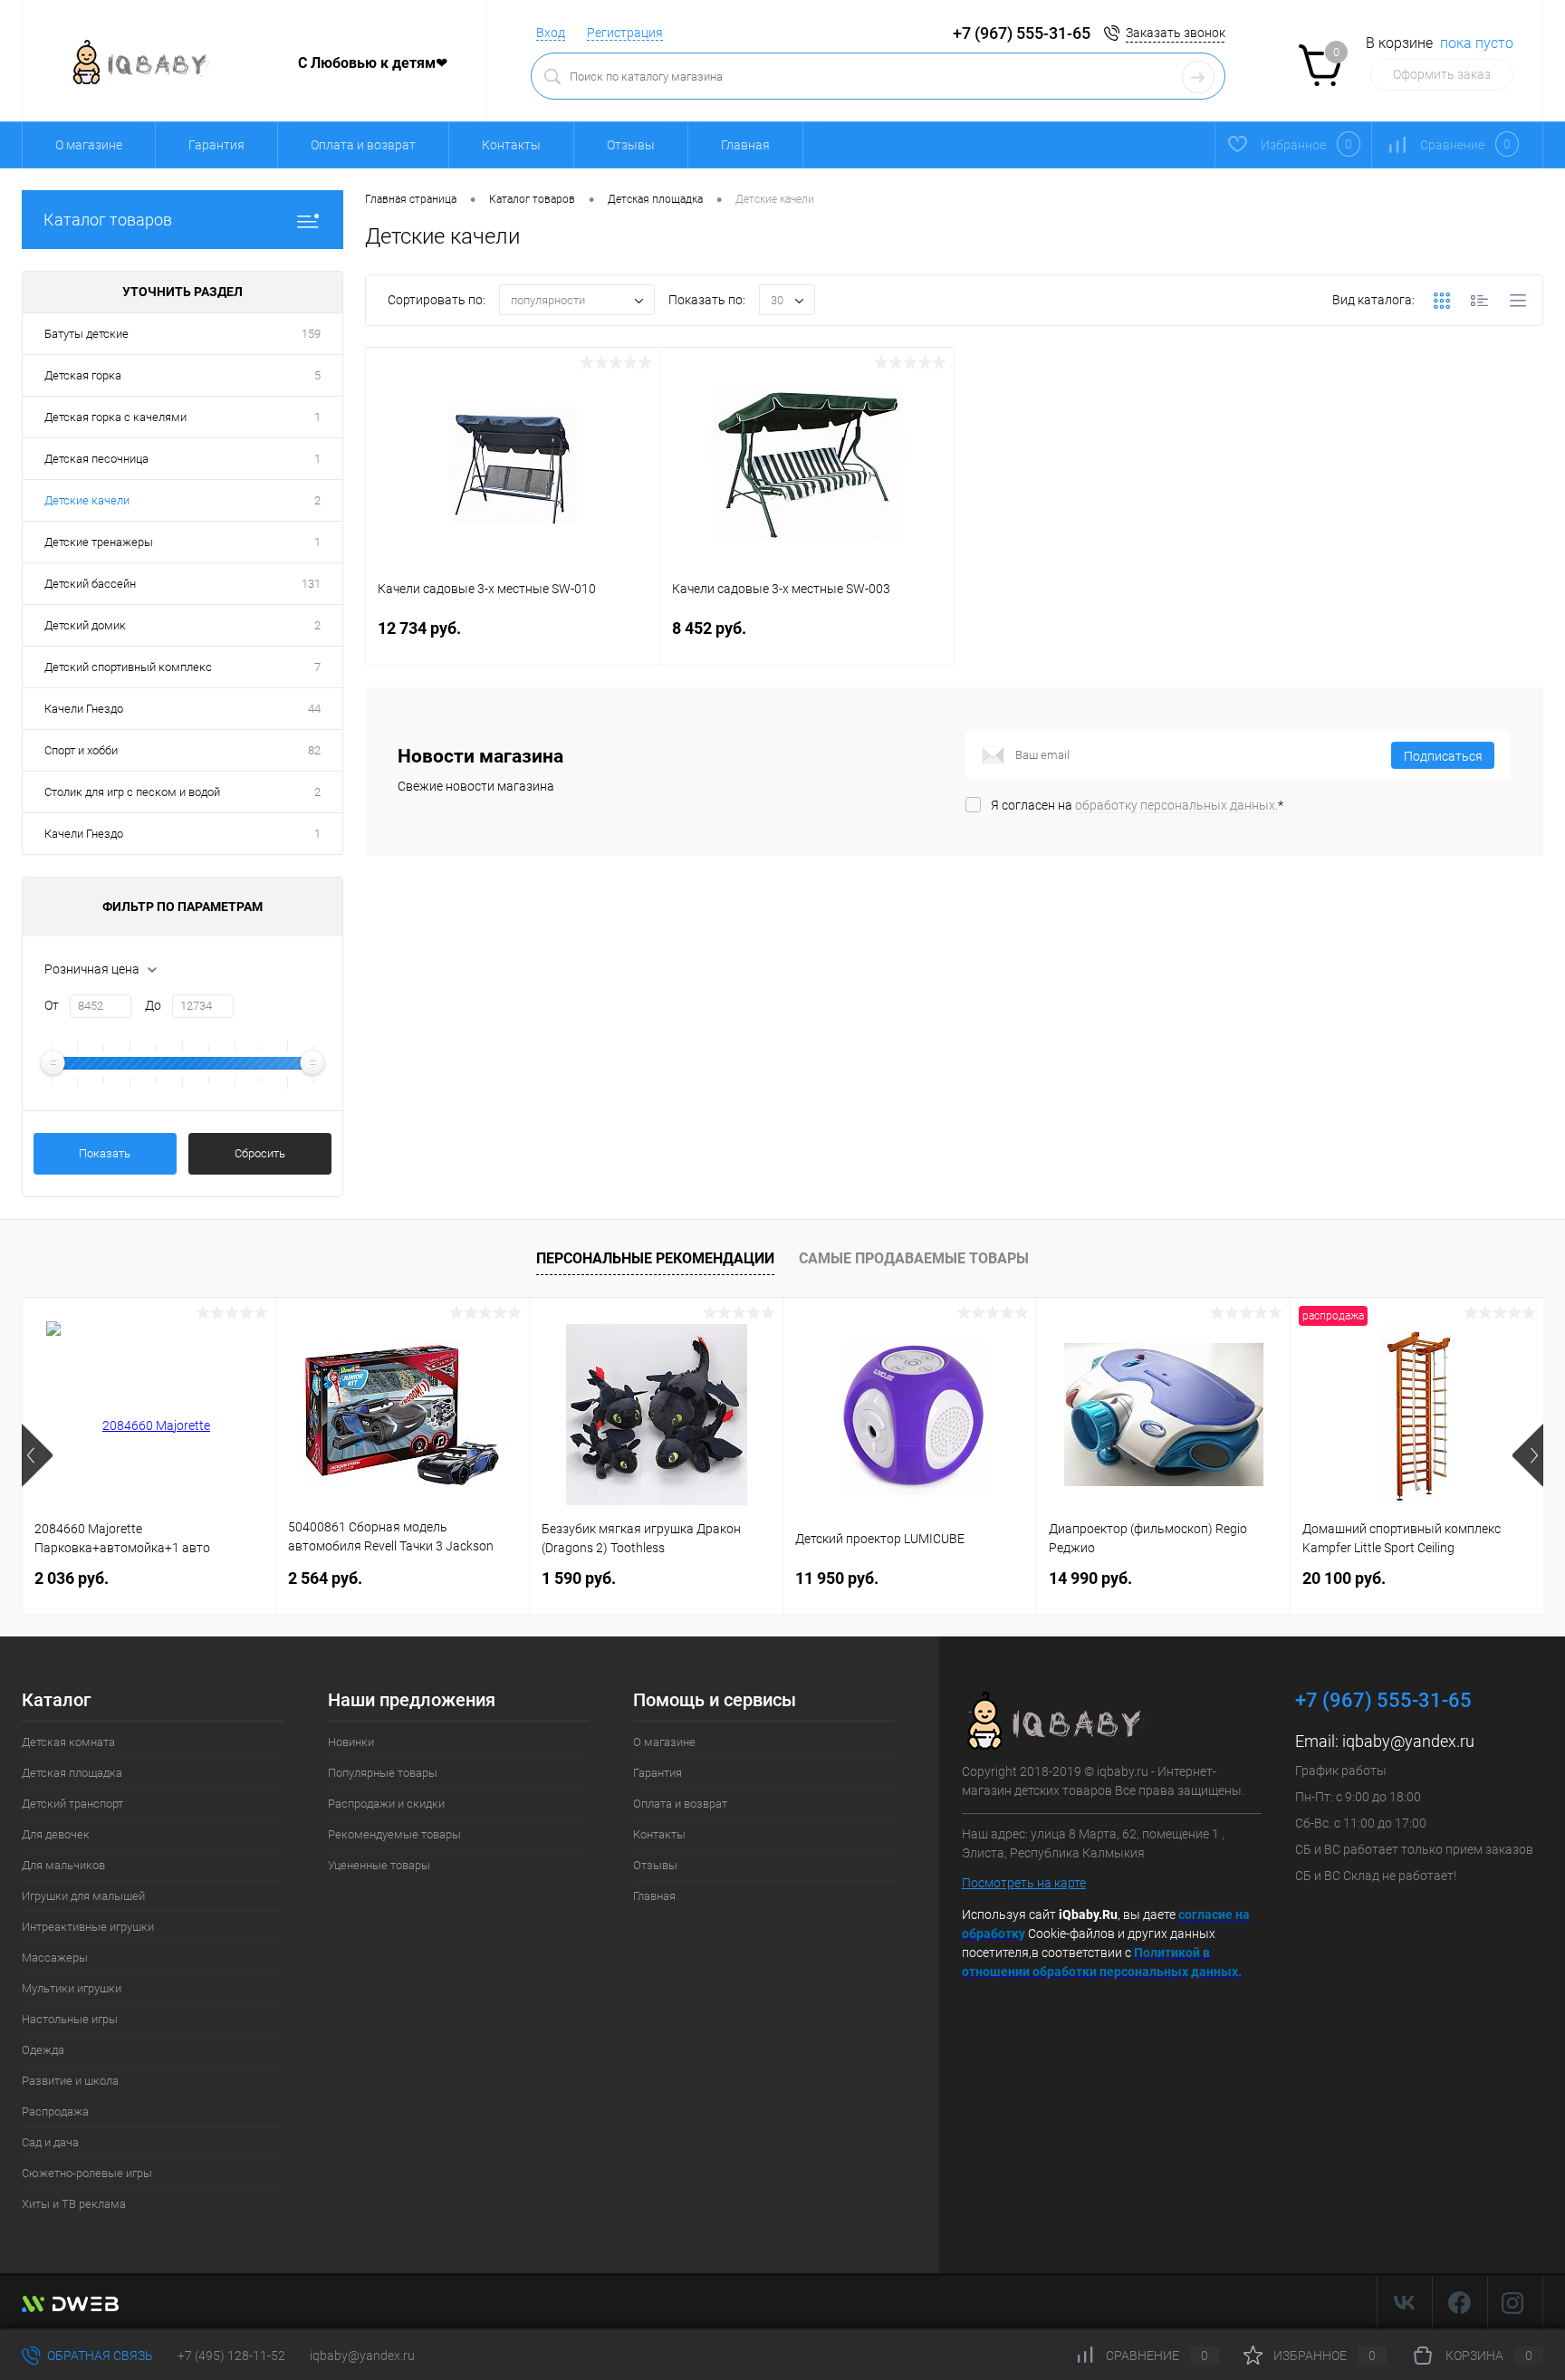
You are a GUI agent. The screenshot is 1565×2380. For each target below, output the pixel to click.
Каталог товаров (108, 220)
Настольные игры (70, 2019)
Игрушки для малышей (83, 1896)
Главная (745, 145)
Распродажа (55, 2111)
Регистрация (625, 33)
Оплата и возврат (363, 145)
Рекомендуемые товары (394, 1834)
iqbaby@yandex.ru (1408, 1741)
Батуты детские (86, 334)
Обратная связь (99, 2356)
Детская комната (68, 1742)
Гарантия (216, 145)
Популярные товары (383, 1773)
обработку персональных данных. (1176, 805)
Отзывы (631, 145)
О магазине (89, 145)
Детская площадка (72, 1773)
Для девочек (56, 1834)
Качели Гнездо (84, 709)
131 (311, 584)
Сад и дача (50, 2142)
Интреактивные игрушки (88, 1927)
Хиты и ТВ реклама (74, 2204)
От (52, 1005)
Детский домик (85, 625)
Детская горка (83, 375)
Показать (105, 1153)
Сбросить (260, 1153)
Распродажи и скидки (386, 1804)
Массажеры (55, 1958)
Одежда (43, 2050)
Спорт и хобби (81, 750)
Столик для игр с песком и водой (132, 792)
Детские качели (87, 500)
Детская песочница (96, 459)
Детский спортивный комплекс (128, 667)
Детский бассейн (90, 584)
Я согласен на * (1137, 805)
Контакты (511, 145)
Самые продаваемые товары (914, 1258)
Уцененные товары (379, 1865)
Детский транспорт (72, 1804)
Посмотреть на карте (1024, 1883)
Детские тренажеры (99, 542)
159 (311, 334)
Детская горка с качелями (115, 417)
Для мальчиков (63, 1865)
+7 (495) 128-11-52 (231, 2356)
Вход (551, 33)
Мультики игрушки (72, 1988)
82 (314, 750)
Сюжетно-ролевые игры (87, 2173)
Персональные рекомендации (655, 1258)
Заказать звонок (1176, 33)
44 (314, 709)
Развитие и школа (70, 2081)
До (153, 1005)
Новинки (351, 1742)
